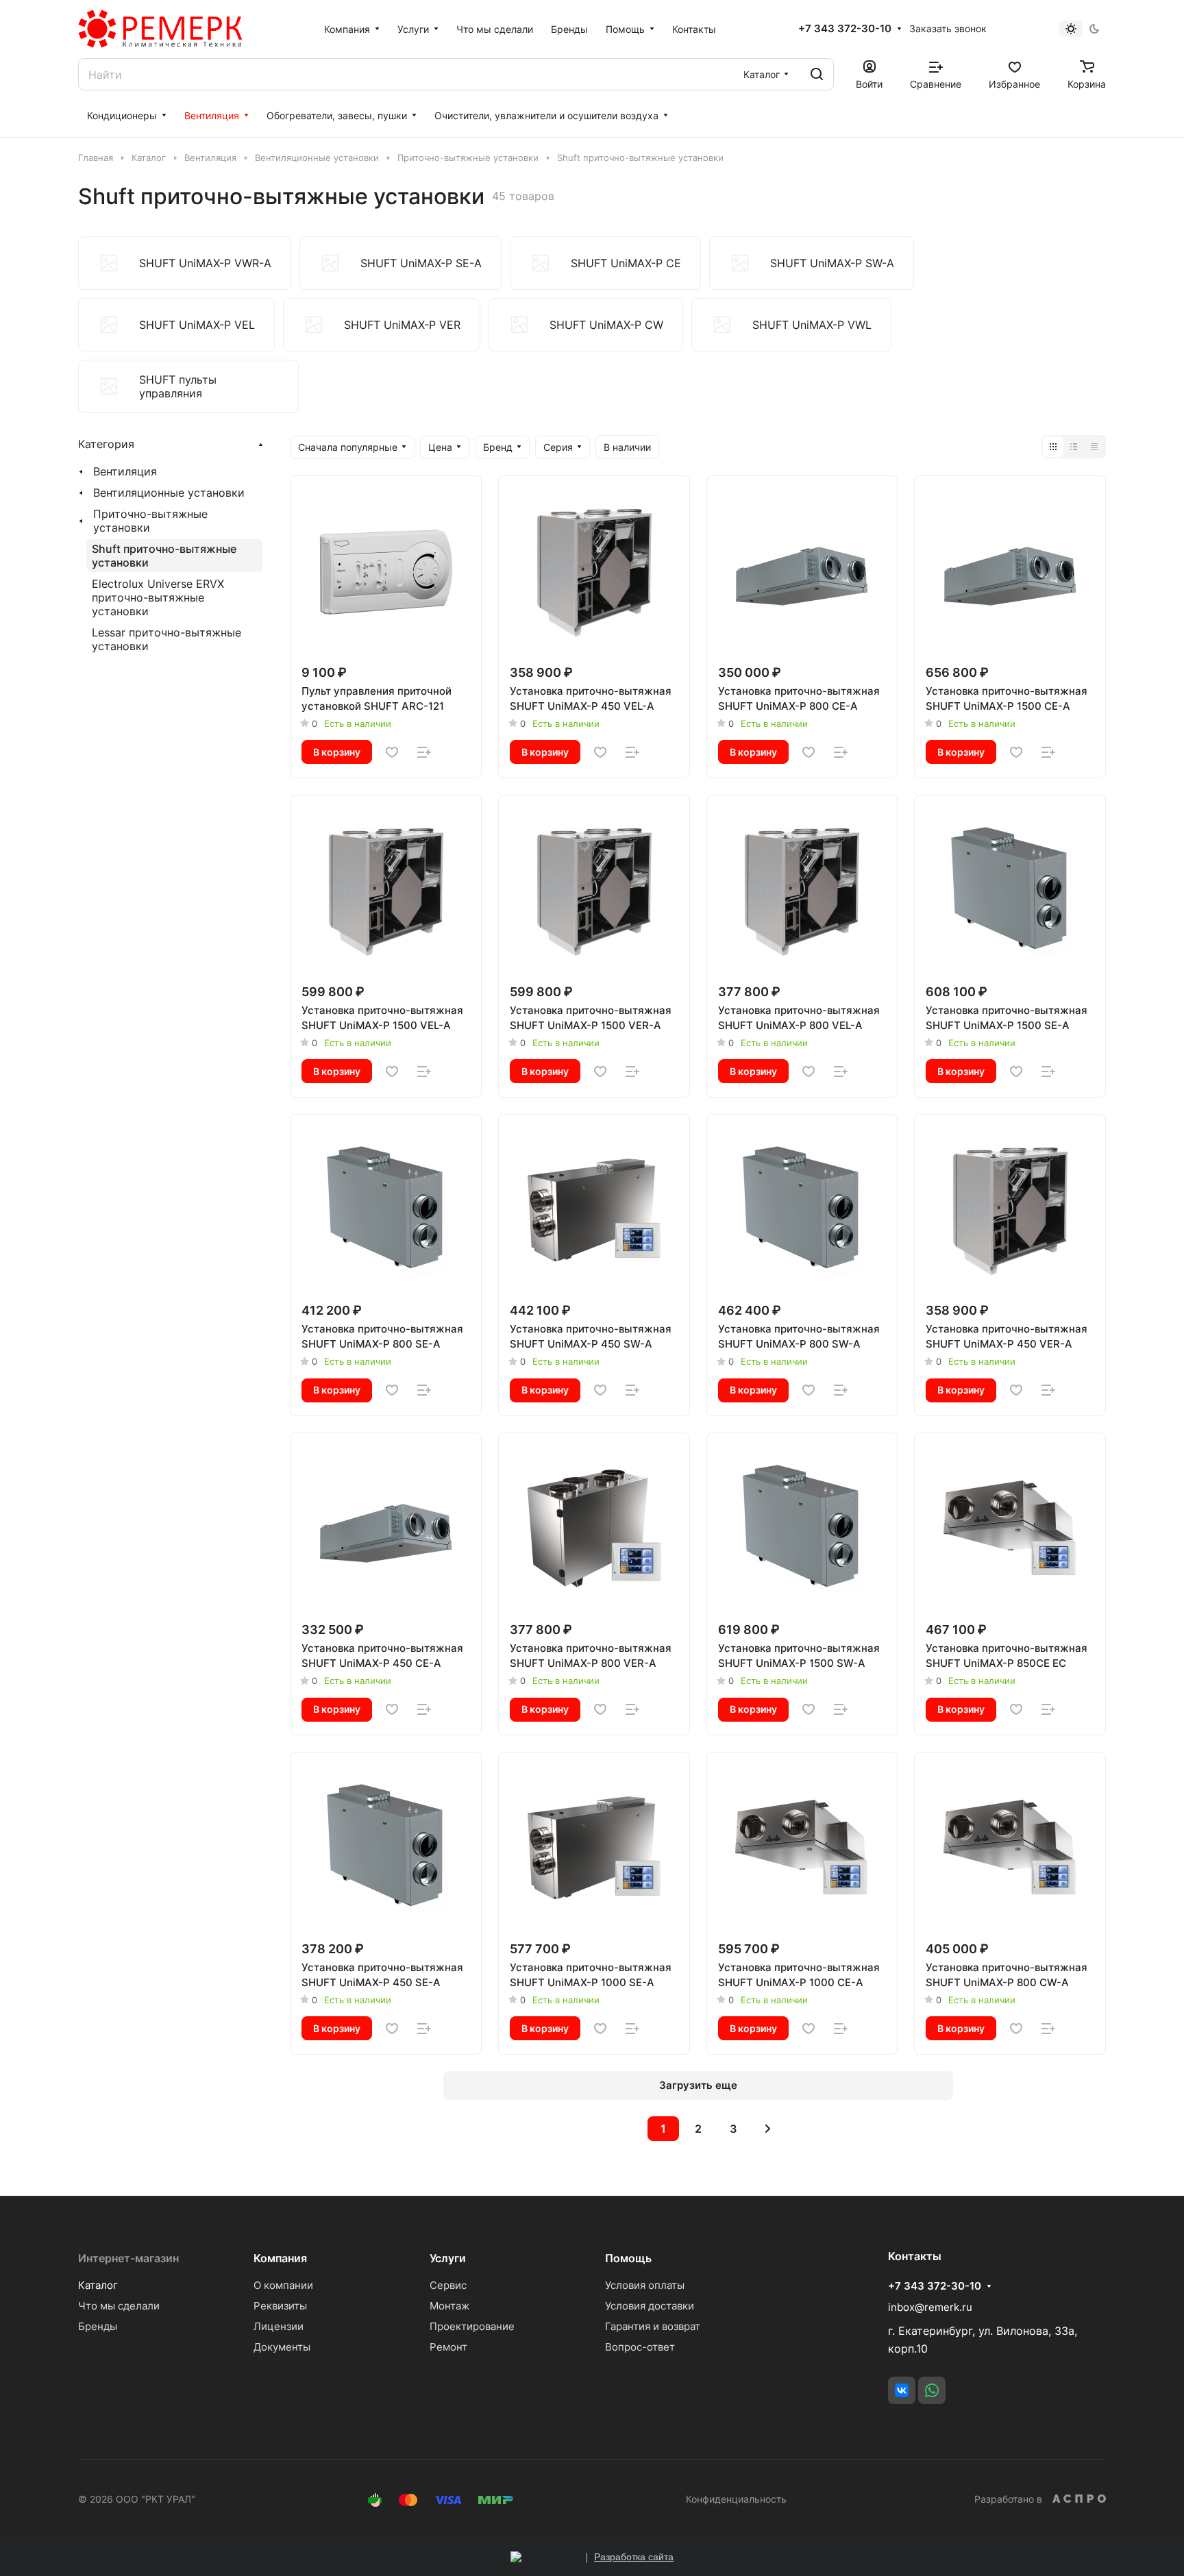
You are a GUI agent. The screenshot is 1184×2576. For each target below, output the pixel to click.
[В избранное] (392, 752)
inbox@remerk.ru (930, 2307)
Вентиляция (125, 471)
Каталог (98, 2285)
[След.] (768, 2129)
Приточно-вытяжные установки (150, 521)
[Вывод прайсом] (1094, 447)
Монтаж (449, 2306)
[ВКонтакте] (902, 2390)
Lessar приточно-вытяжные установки (166, 639)
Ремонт (448, 2347)
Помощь (628, 2258)
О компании (283, 2285)
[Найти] (817, 74)
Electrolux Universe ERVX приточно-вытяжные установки (158, 597)
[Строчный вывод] (1074, 447)
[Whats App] (932, 2390)
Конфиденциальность (736, 2499)
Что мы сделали (119, 2306)
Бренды (98, 2326)
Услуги (448, 2258)
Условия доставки (650, 2306)
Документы (282, 2347)
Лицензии (279, 2326)
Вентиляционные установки (169, 493)
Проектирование (472, 2326)
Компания (280, 2258)
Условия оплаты (645, 2285)
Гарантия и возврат (653, 2326)
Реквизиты (280, 2306)
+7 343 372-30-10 (845, 29)
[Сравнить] (424, 752)
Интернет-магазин (128, 2258)
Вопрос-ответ (640, 2347)
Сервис (448, 2285)
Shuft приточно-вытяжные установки (164, 556)
